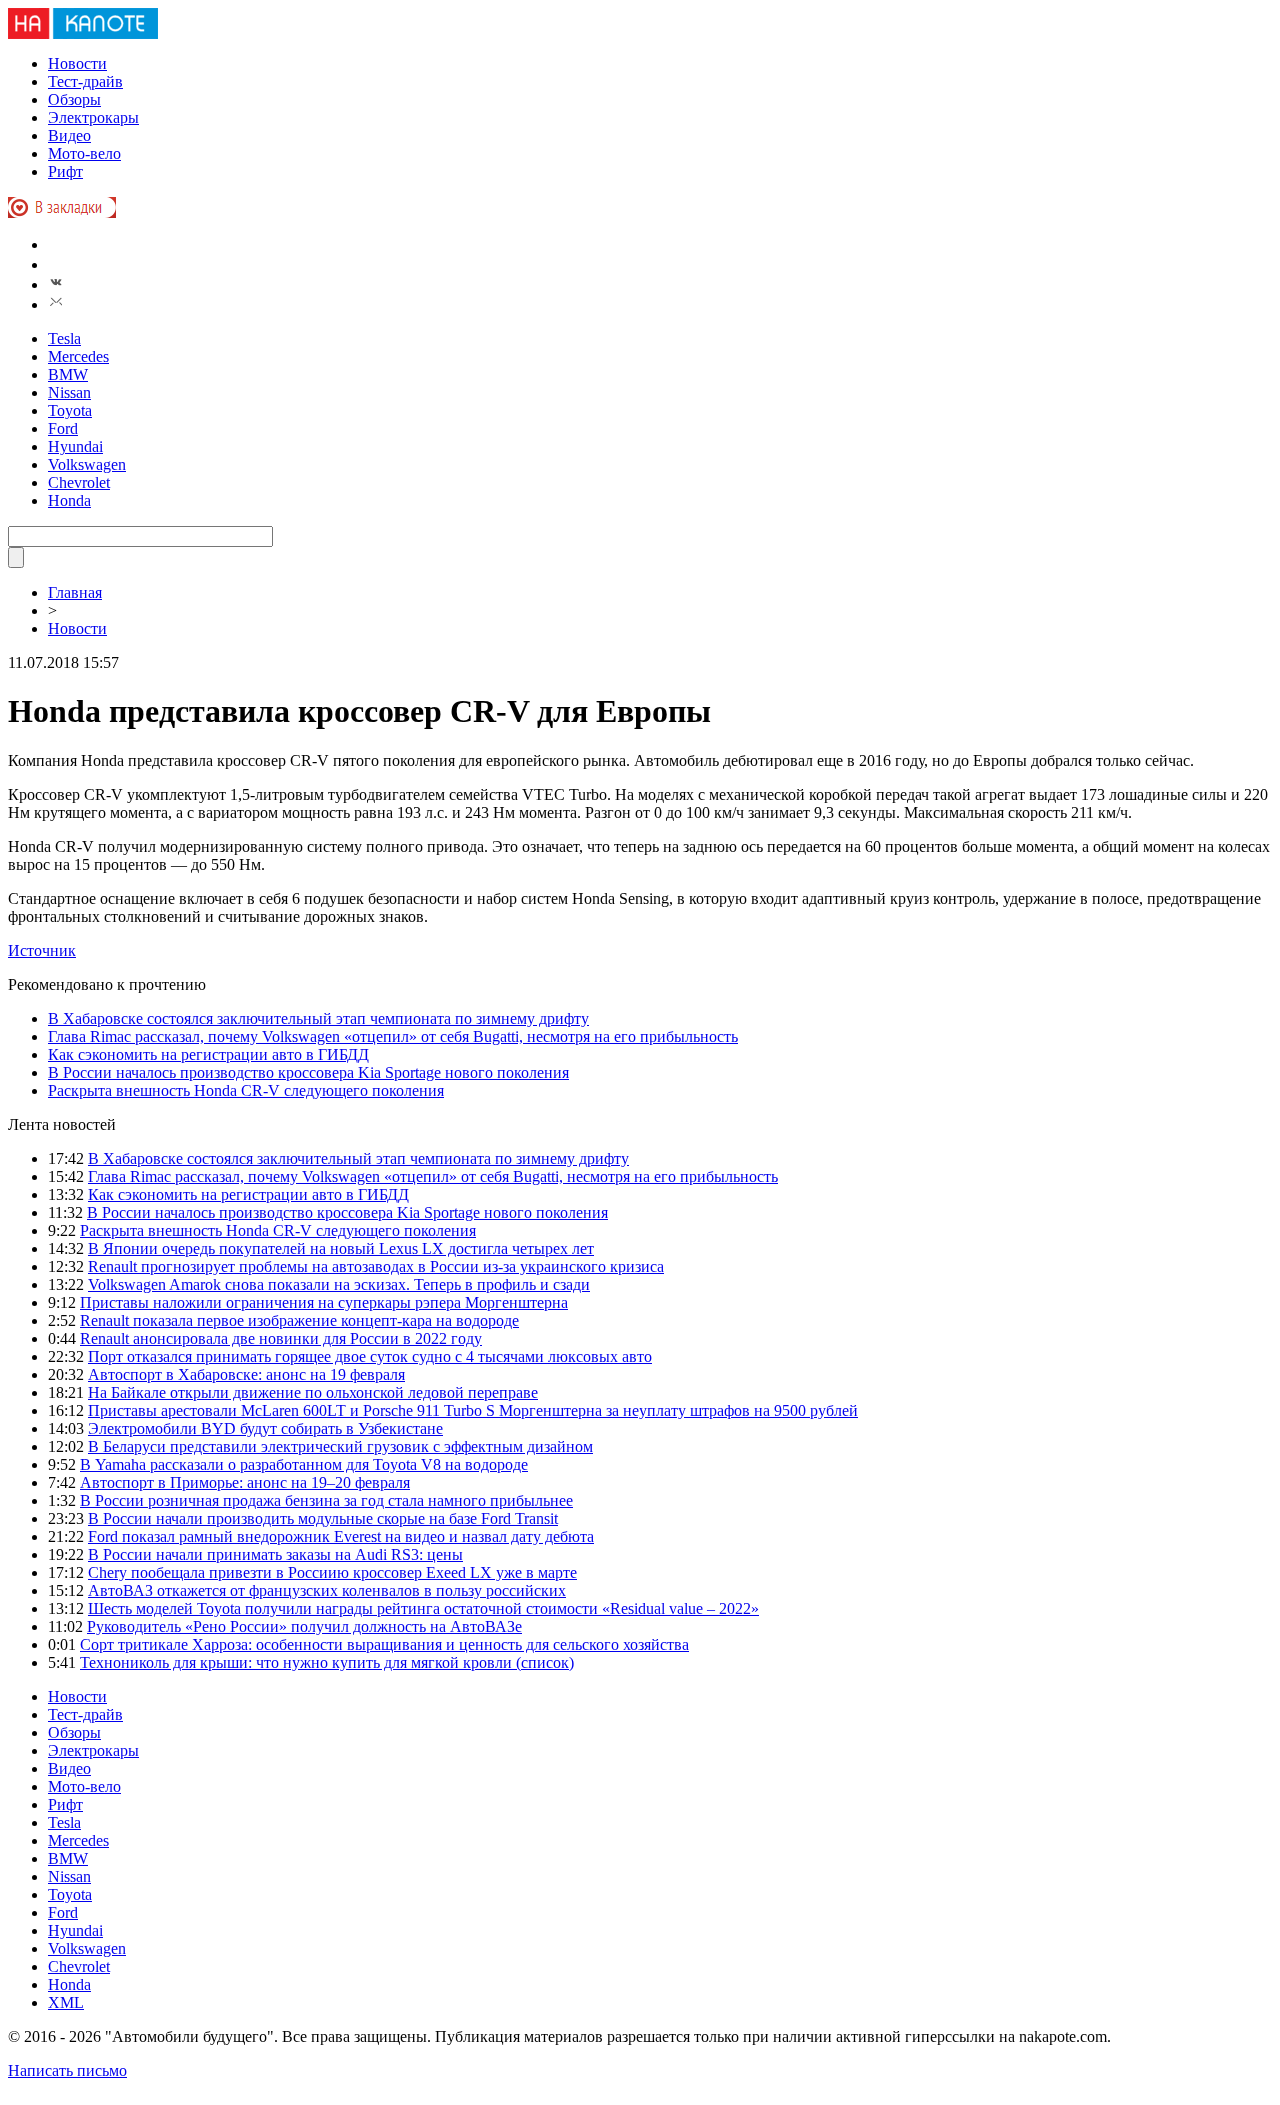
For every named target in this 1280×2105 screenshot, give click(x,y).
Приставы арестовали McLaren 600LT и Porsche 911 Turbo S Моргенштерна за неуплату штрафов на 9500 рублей (473, 1410)
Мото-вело (84, 153)
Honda (69, 500)
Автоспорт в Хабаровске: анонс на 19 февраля (246, 1374)
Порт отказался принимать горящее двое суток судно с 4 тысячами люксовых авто (370, 1356)
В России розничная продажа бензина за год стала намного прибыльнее (326, 1500)
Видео (69, 135)
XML (66, 2002)
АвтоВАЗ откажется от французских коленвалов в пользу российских (327, 1590)
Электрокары (93, 117)
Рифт (65, 171)
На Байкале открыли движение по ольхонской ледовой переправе (313, 1392)
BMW (68, 374)
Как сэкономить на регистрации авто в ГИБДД (208, 1054)
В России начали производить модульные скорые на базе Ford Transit (323, 1518)
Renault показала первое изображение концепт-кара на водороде (299, 1320)
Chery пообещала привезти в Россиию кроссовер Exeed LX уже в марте (332, 1572)
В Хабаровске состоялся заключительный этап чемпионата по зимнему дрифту (318, 1018)
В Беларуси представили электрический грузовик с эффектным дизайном (340, 1446)
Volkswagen (87, 464)
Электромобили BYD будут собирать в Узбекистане (265, 1428)
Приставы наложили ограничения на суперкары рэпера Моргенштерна (324, 1302)
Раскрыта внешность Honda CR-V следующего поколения (246, 1090)
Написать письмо (67, 2070)
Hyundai (75, 446)
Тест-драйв (85, 81)
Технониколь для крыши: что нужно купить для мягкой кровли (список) (327, 1662)
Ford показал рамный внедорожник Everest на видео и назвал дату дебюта (341, 1536)
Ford (63, 428)
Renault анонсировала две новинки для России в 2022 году (281, 1338)
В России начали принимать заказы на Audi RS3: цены (275, 1554)
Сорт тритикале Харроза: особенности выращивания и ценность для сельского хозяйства (384, 1644)
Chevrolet (79, 482)
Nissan (69, 392)
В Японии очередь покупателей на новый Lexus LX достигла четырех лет (341, 1248)
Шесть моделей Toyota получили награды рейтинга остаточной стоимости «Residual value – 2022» (423, 1608)
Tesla (64, 338)
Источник (42, 950)
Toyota (70, 410)
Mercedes (78, 356)
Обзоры (74, 99)
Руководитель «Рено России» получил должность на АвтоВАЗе (304, 1626)
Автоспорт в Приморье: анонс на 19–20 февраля (245, 1482)
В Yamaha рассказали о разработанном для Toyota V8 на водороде (304, 1464)
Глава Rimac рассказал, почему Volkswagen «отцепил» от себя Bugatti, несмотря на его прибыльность (393, 1036)
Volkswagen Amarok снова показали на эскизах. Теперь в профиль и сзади (339, 1284)
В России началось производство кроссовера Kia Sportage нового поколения (308, 1072)
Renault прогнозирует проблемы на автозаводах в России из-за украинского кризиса (376, 1266)
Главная (75, 592)
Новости (77, 63)
